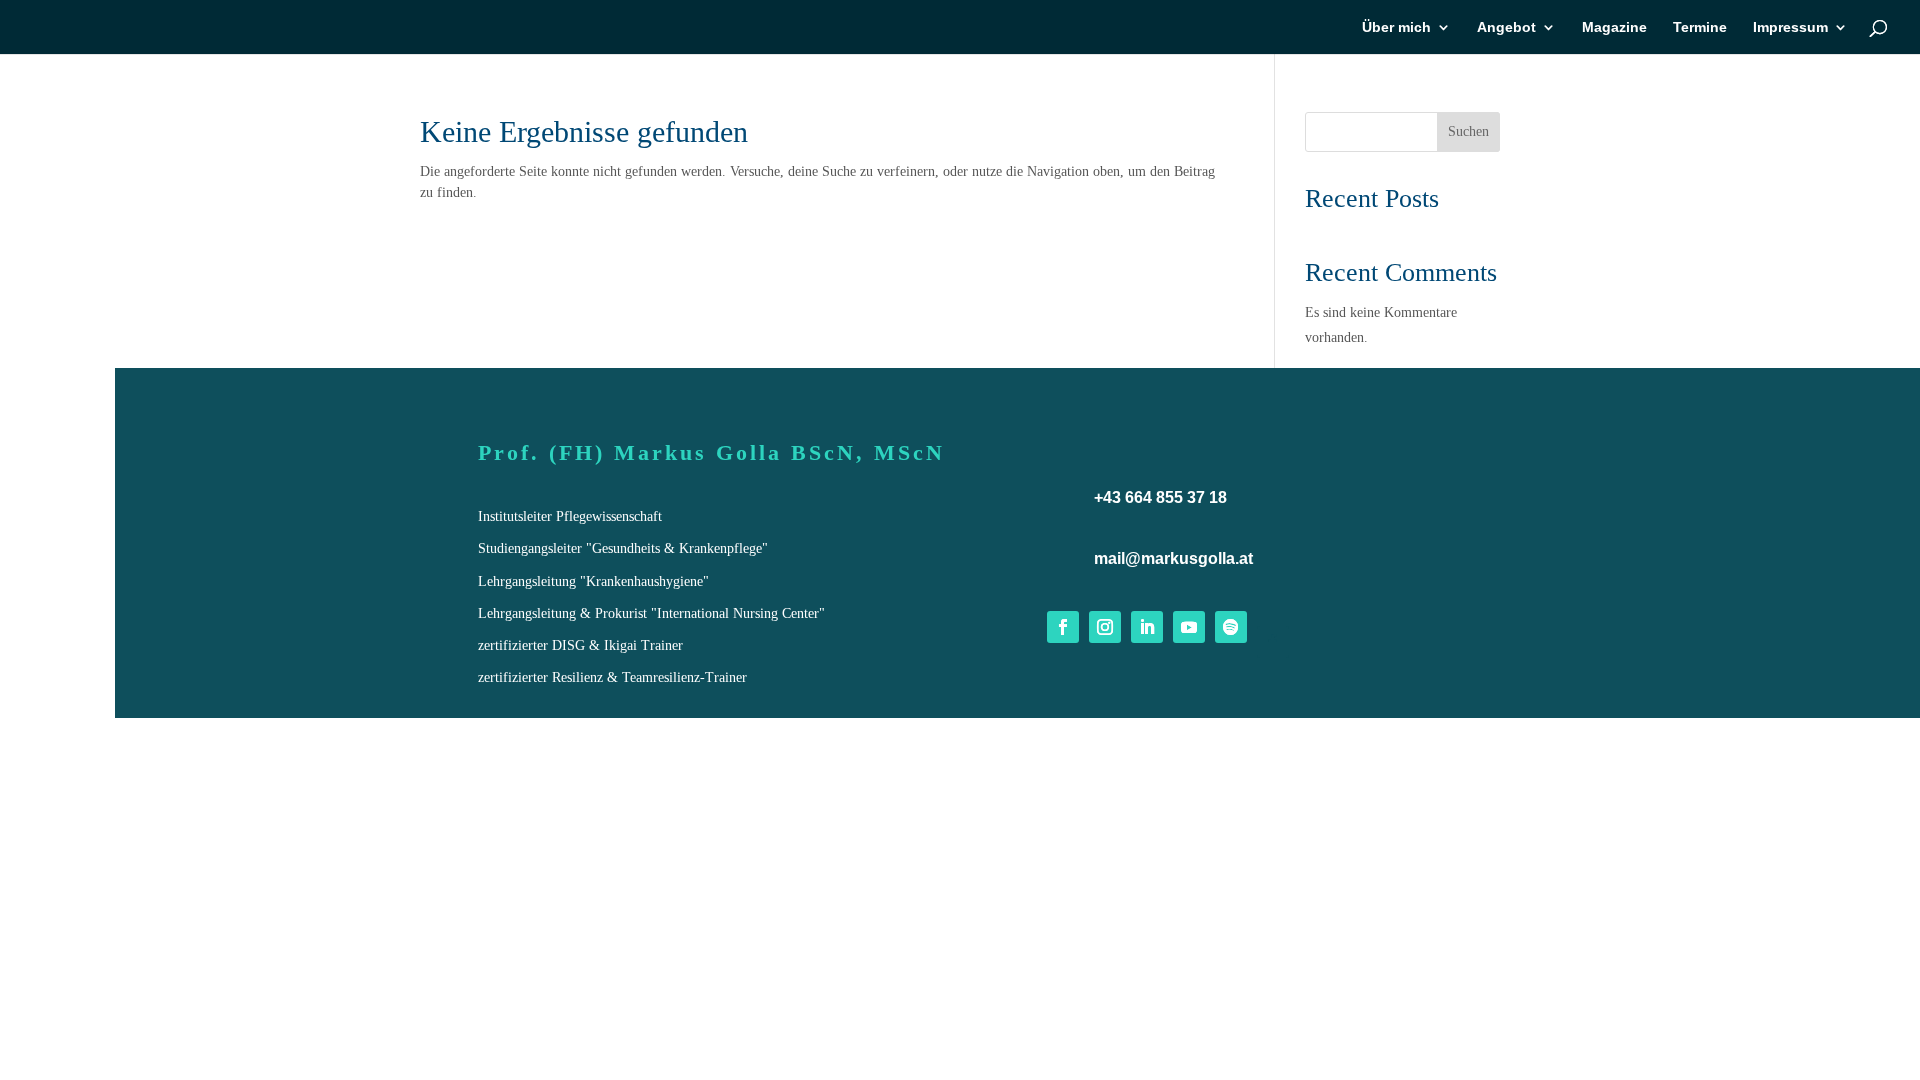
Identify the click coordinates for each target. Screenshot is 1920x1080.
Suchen (1468, 131)
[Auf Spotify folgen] (1231, 627)
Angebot (1506, 27)
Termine (1700, 27)
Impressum (1790, 27)
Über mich (1396, 27)
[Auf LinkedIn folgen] (1147, 627)
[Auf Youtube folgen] (1189, 627)
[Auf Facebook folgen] (1063, 627)
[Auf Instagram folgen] (1105, 627)
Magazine (1614, 27)
